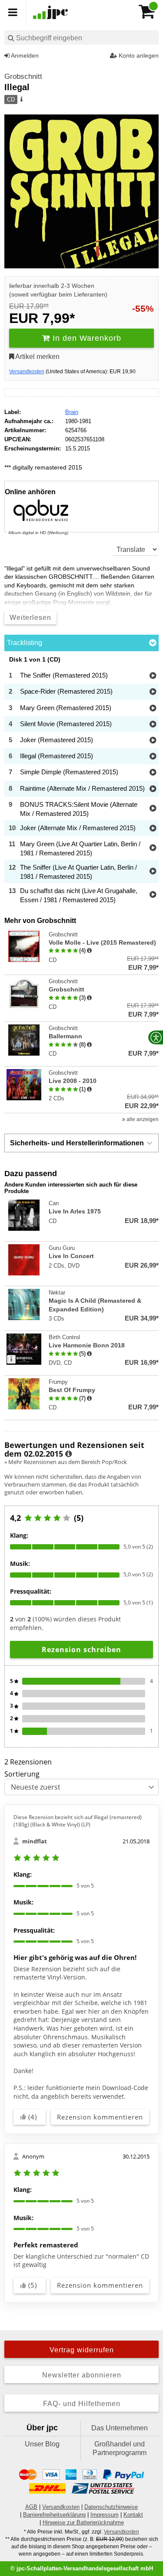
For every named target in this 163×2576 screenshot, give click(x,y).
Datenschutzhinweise (111, 2507)
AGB (31, 2507)
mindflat (35, 1841)
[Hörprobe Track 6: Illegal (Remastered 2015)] (153, 757)
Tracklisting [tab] (25, 643)
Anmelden (24, 55)
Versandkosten (27, 372)
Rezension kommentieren (100, 2117)
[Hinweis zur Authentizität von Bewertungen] (89, 951)
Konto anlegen (138, 55)
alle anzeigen (142, 1119)
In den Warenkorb (86, 338)
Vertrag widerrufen (82, 2350)
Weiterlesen (30, 618)
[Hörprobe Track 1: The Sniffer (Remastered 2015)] (153, 676)
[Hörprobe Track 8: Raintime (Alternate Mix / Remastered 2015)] (153, 789)
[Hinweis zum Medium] (21, 100)
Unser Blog (42, 2444)
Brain (72, 412)
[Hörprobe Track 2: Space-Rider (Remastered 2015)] (153, 692)
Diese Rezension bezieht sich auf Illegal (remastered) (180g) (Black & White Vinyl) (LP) (78, 1821)
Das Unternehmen (120, 2428)
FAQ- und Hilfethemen (82, 2404)
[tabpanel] (81, 781)
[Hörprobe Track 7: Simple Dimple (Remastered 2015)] (153, 773)
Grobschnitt (23, 77)
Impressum (105, 2515)
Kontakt (133, 2515)
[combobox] (81, 37)
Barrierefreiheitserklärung (54, 2515)
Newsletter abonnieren (82, 2375)
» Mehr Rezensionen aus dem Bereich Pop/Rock (66, 1462)
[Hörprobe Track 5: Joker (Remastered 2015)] (153, 741)
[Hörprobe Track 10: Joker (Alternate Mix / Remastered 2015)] (153, 829)
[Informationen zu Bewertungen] (68, 1454)
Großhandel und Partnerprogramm (120, 2448)
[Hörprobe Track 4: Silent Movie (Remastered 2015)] (153, 725)
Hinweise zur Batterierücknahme (83, 2522)
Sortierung (22, 1774)
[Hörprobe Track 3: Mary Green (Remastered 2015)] (153, 709)
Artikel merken (37, 357)
